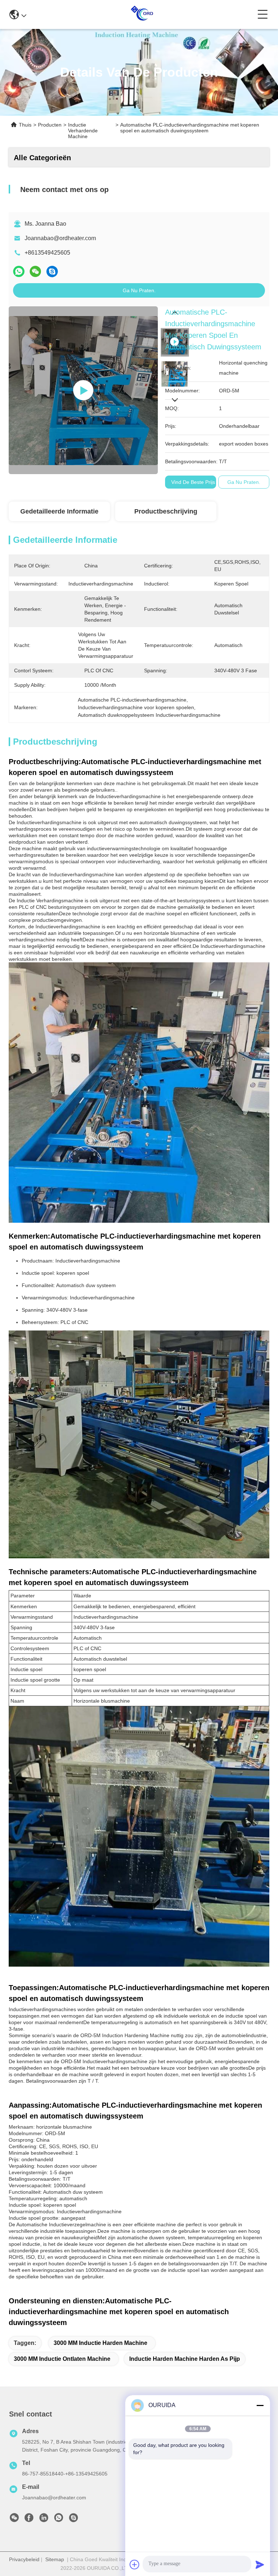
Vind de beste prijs (193, 482)
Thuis (25, 125)
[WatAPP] (19, 272)
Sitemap (55, 2559)
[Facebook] (29, 2520)
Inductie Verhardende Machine (83, 131)
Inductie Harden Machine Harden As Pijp (185, 2359)
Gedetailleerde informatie (59, 511)
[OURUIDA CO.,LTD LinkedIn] (44, 2520)
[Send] (260, 2564)
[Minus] (260, 2405)
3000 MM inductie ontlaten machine (62, 2359)
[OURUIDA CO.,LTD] (142, 14)
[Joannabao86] (73, 2520)
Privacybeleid (24, 2559)
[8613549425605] (59, 2520)
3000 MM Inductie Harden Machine (100, 2343)
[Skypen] (52, 272)
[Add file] (135, 2564)
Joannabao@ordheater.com (60, 238)
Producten (50, 125)
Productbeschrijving (166, 511)
